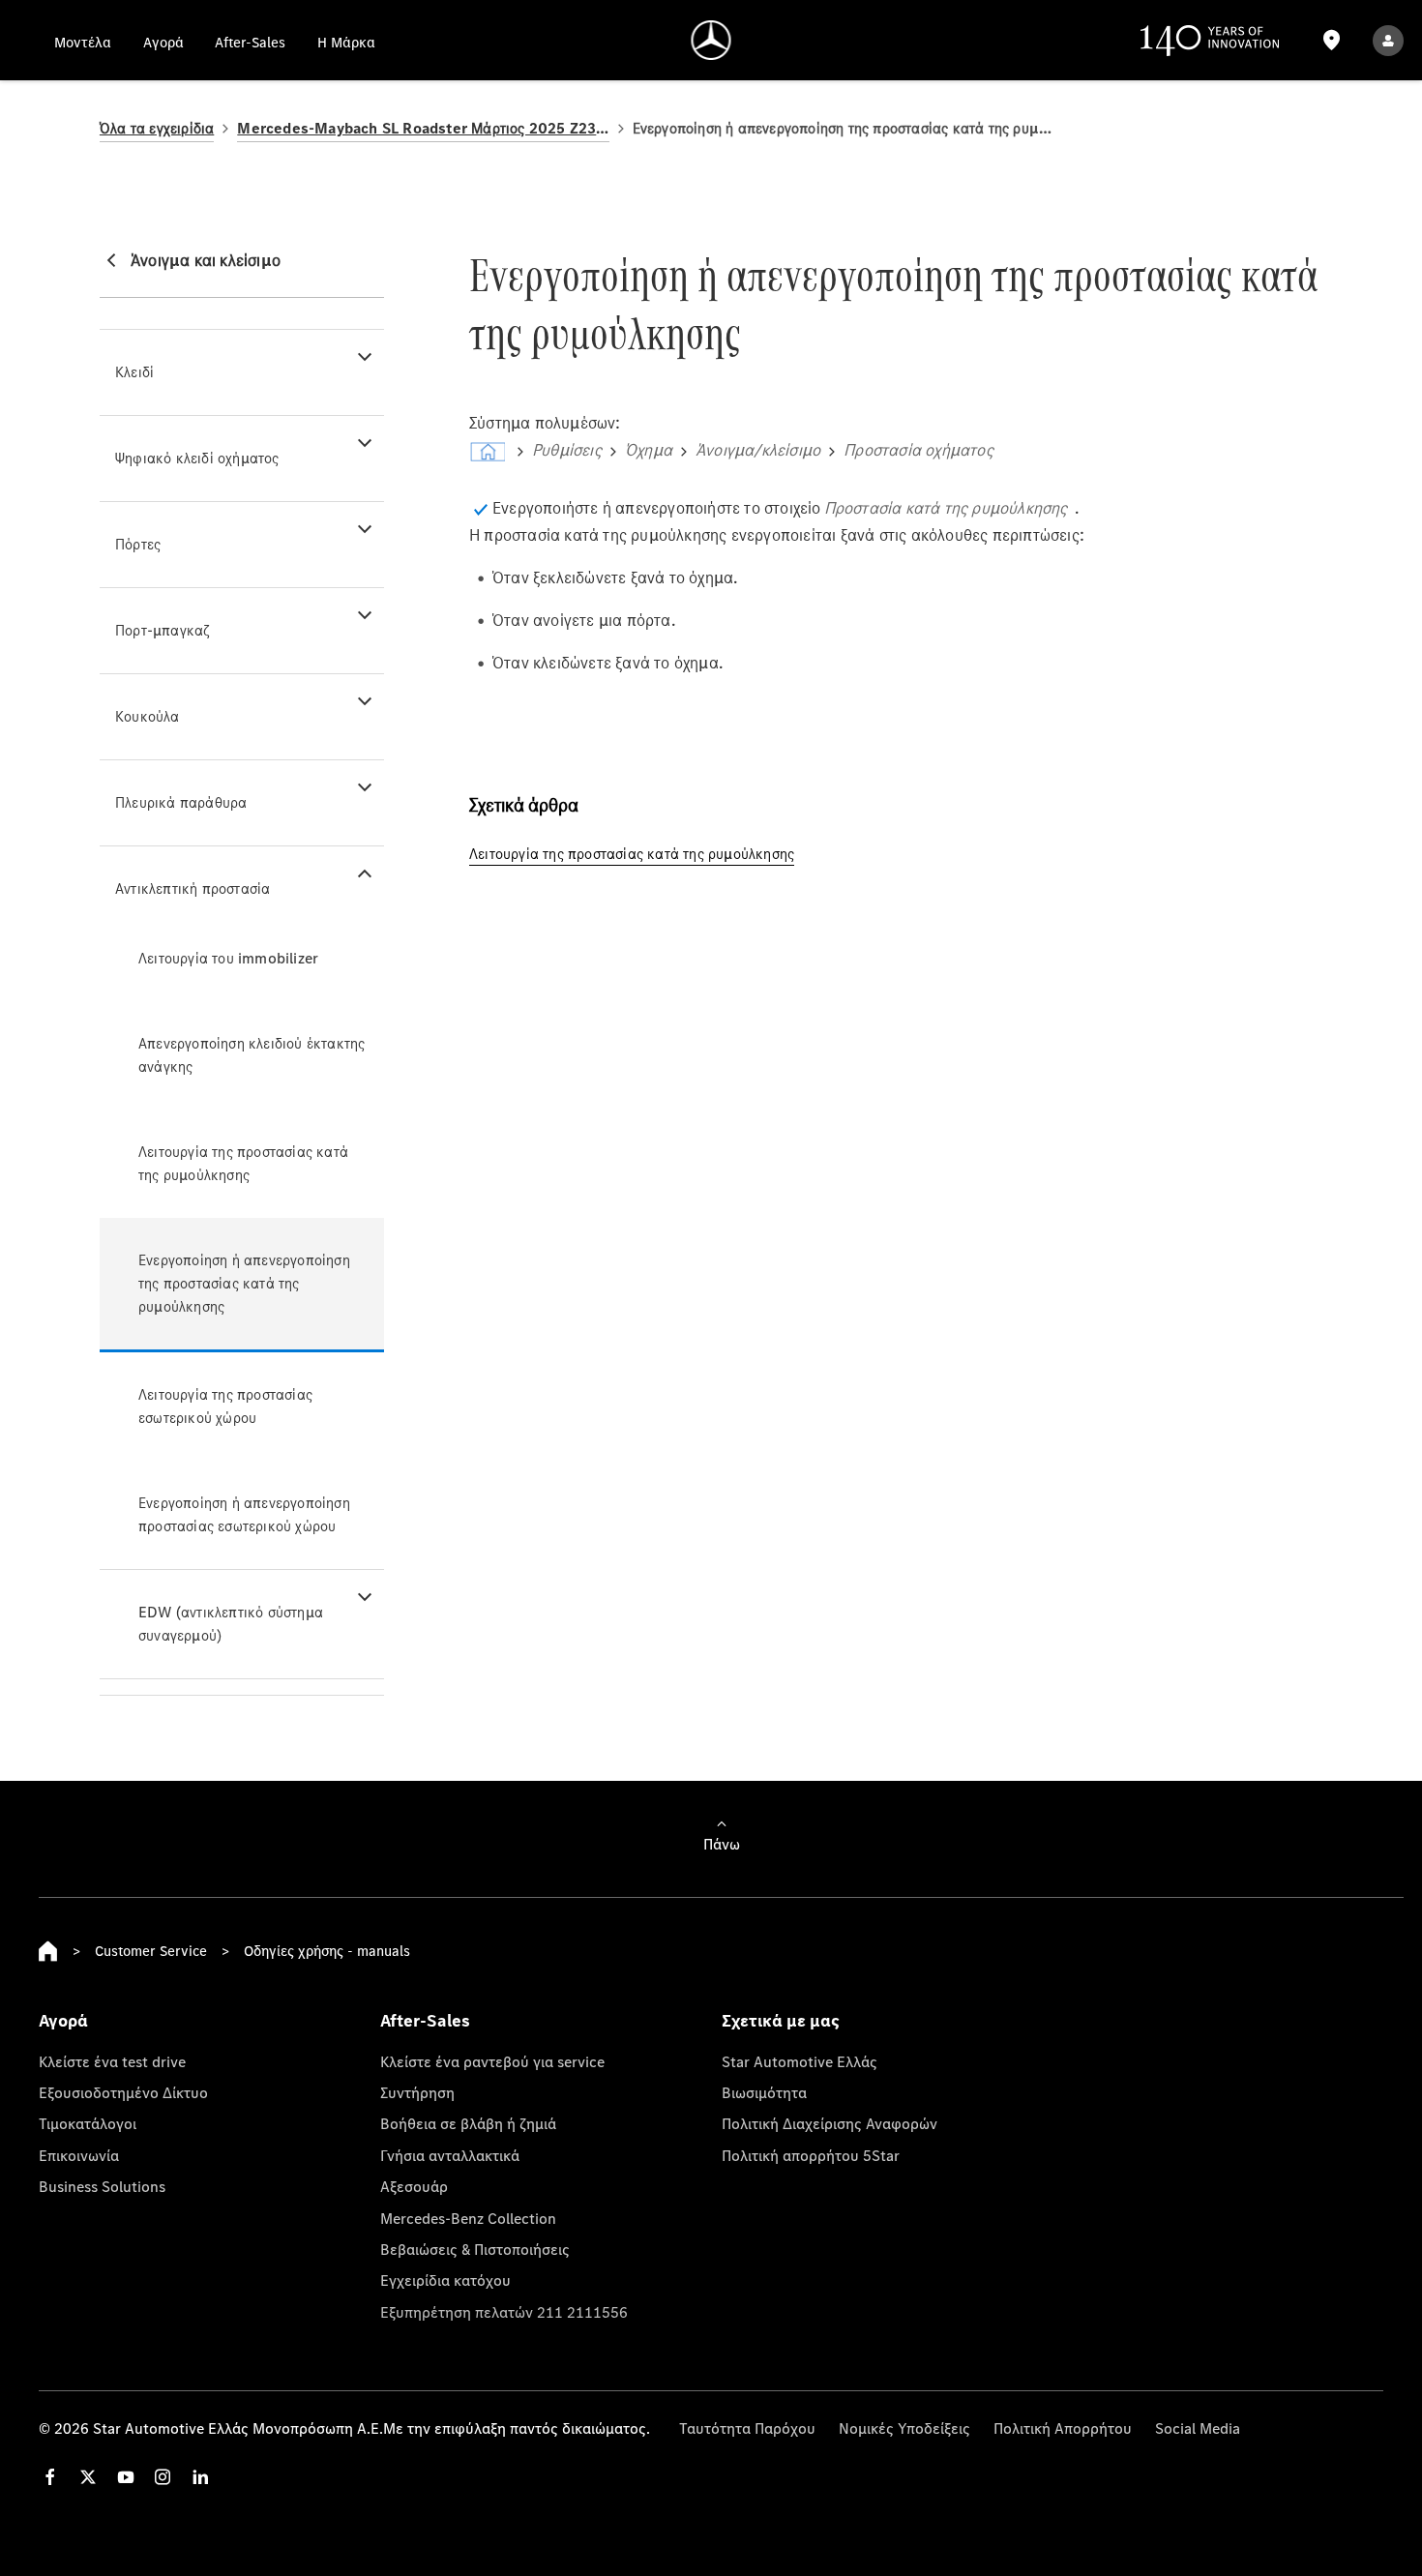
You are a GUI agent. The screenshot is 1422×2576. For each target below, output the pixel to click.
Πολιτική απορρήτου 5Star (811, 2155)
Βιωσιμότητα (764, 2092)
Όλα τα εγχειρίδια (157, 128)
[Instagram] (163, 2477)
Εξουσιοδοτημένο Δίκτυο (123, 2092)
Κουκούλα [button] (148, 716)
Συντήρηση (417, 2092)
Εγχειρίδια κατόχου (445, 2280)
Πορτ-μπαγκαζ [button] (162, 630)
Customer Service (151, 1951)
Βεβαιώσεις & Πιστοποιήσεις (475, 2249)
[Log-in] (1388, 40)
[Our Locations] (1331, 40)
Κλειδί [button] (134, 372)
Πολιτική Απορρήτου (1063, 2428)
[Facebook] (50, 2477)
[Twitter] (88, 2477)
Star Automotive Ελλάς (800, 2061)
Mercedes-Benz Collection (468, 2218)
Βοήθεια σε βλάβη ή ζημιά (468, 2123)
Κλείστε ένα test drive (112, 2061)
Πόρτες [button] (138, 544)
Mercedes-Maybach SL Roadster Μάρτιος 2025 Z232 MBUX (423, 128)
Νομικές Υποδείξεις (904, 2428)
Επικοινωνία (79, 2155)
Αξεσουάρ (414, 2186)
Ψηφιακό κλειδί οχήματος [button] (197, 458)
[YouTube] (126, 2477)
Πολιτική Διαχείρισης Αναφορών (829, 2123)
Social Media (1198, 2428)
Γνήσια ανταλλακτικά (450, 2155)
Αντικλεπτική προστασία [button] (193, 888)
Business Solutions (102, 2186)
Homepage (48, 1951)
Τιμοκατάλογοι (88, 2123)
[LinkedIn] (200, 2477)
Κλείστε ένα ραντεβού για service (492, 2061)
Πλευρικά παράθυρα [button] (181, 802)
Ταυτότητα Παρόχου (747, 2428)
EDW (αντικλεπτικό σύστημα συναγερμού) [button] (231, 1624)
